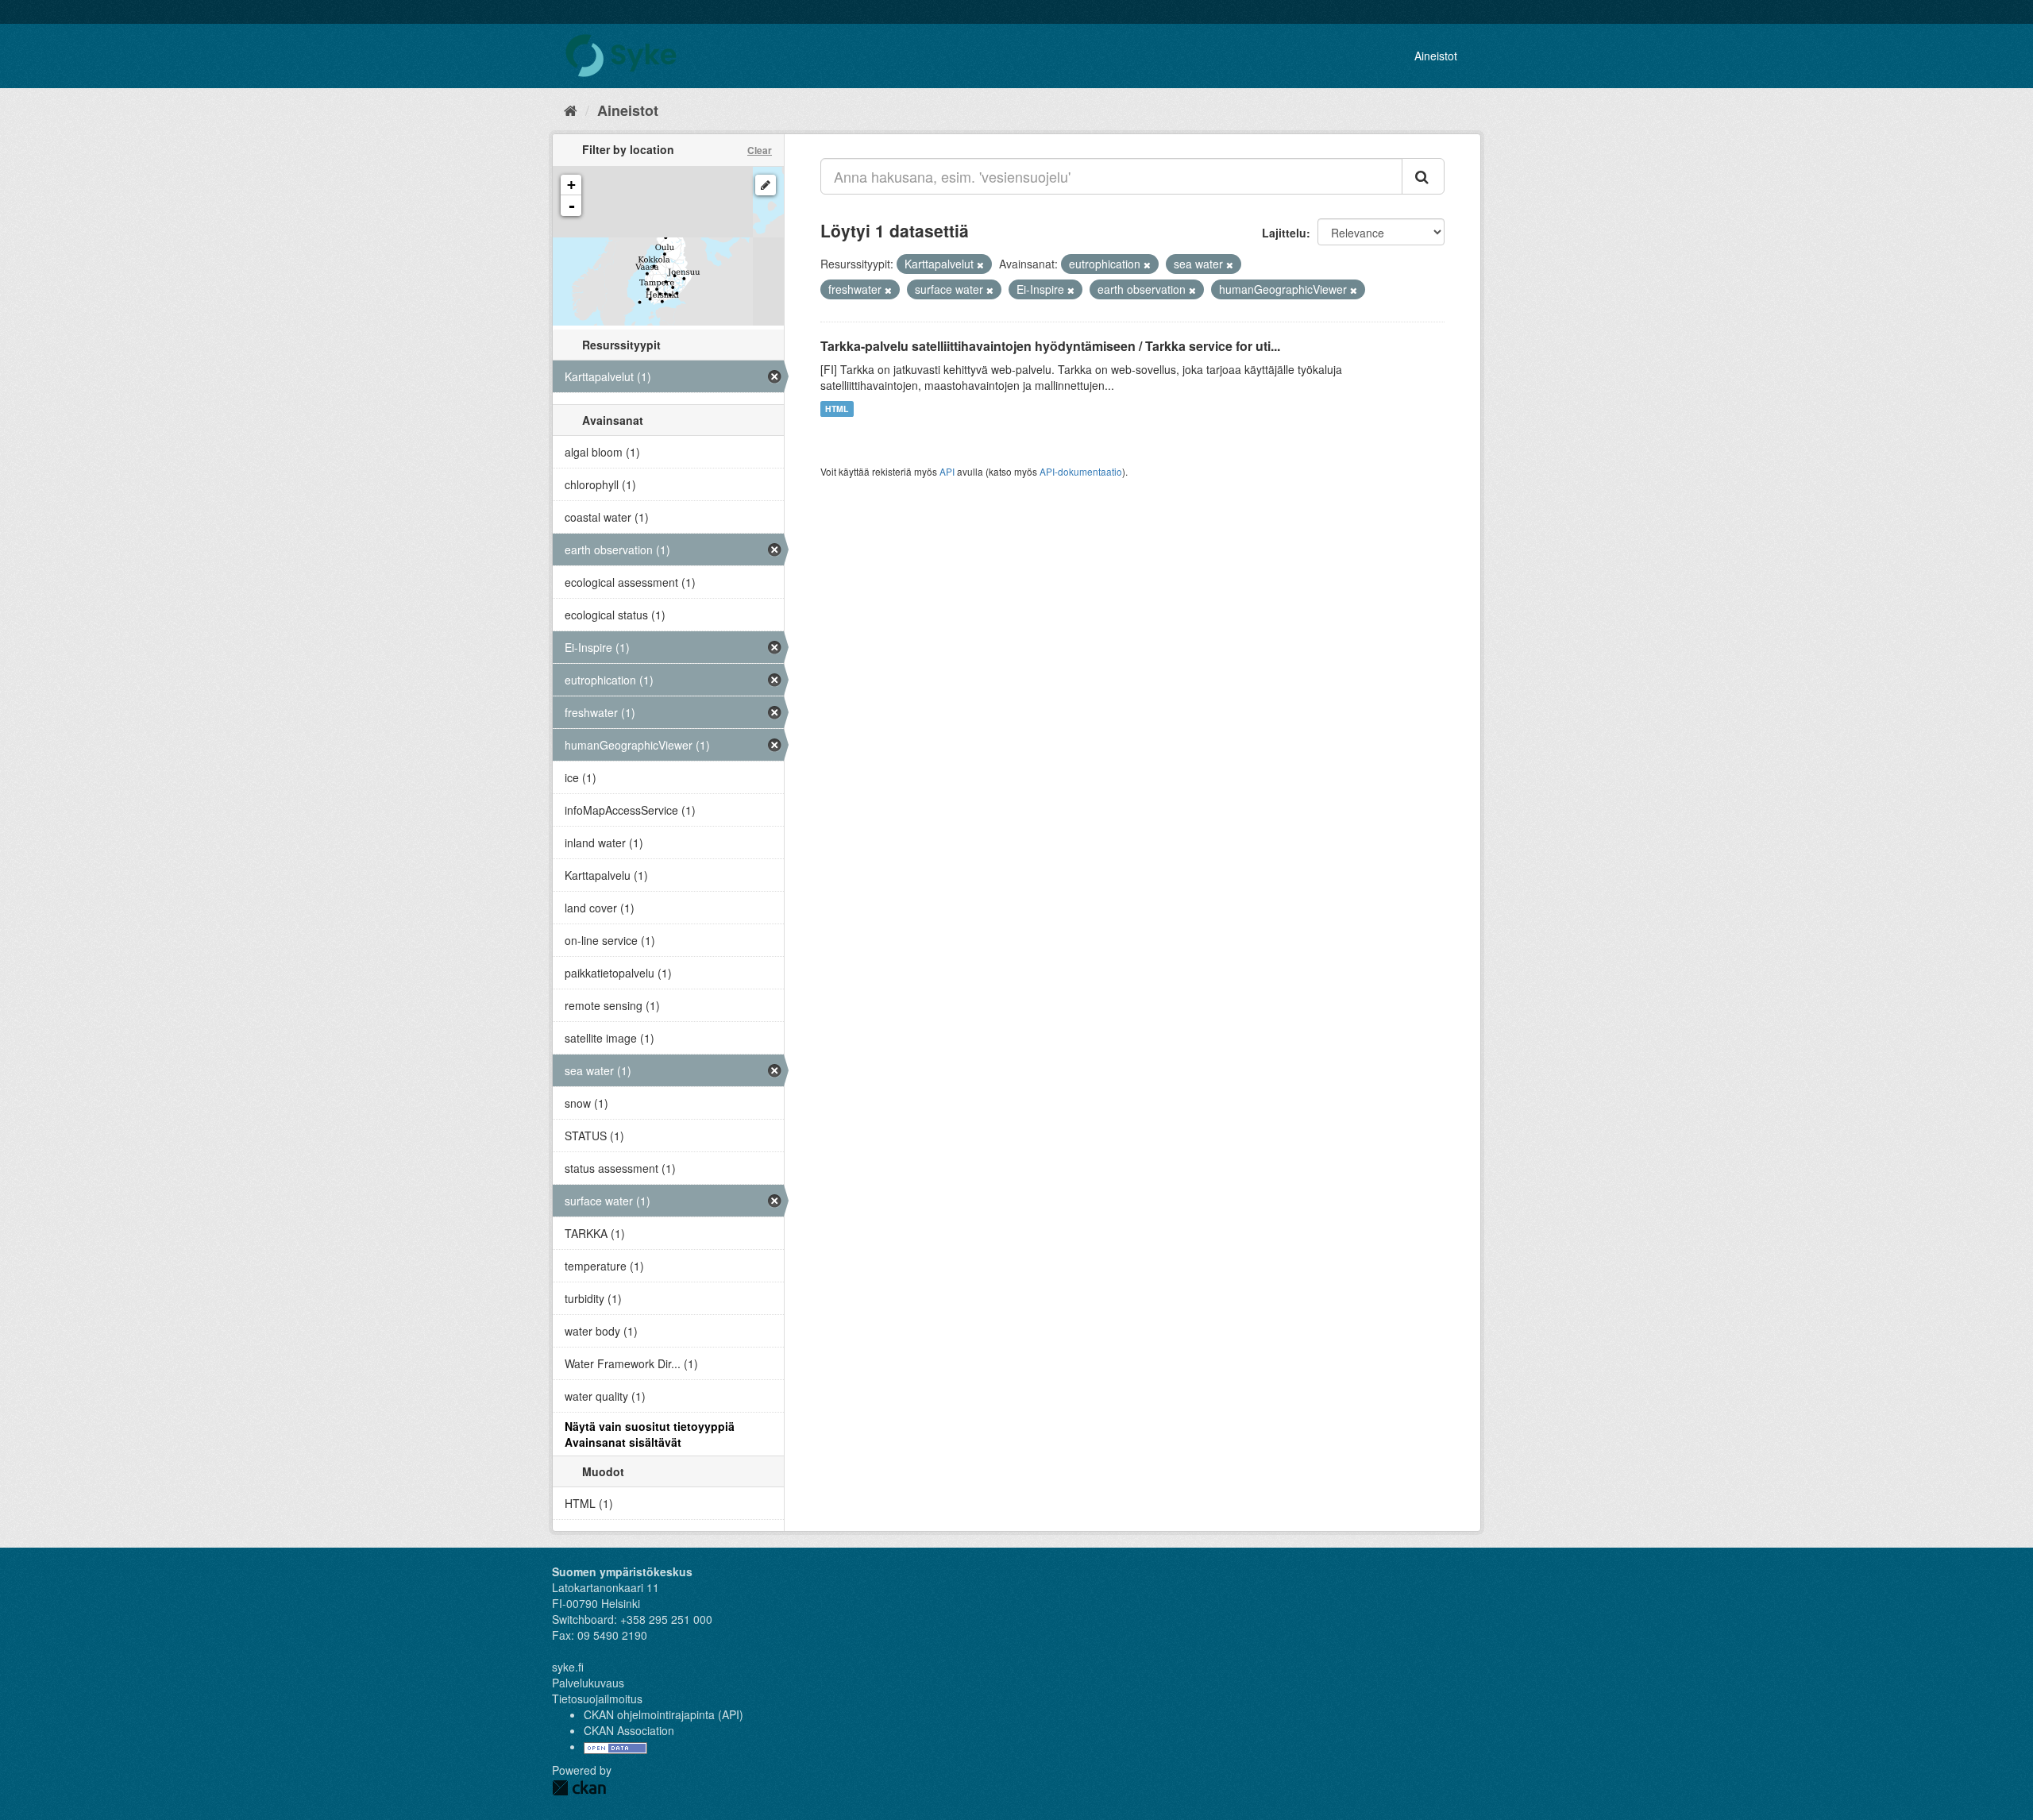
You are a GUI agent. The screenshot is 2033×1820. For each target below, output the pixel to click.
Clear (760, 150)
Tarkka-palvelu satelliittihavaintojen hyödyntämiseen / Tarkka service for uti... (1050, 346)
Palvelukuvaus (588, 1683)
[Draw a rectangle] (766, 185)
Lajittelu (1284, 233)
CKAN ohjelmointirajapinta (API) (664, 1714)
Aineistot (1436, 56)
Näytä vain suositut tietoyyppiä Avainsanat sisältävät (650, 1434)
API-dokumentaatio (1081, 471)
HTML (837, 409)
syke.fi (568, 1667)
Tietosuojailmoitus (597, 1699)
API (947, 471)
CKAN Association (629, 1730)
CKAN (579, 1788)
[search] (1423, 176)
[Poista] (980, 264)
